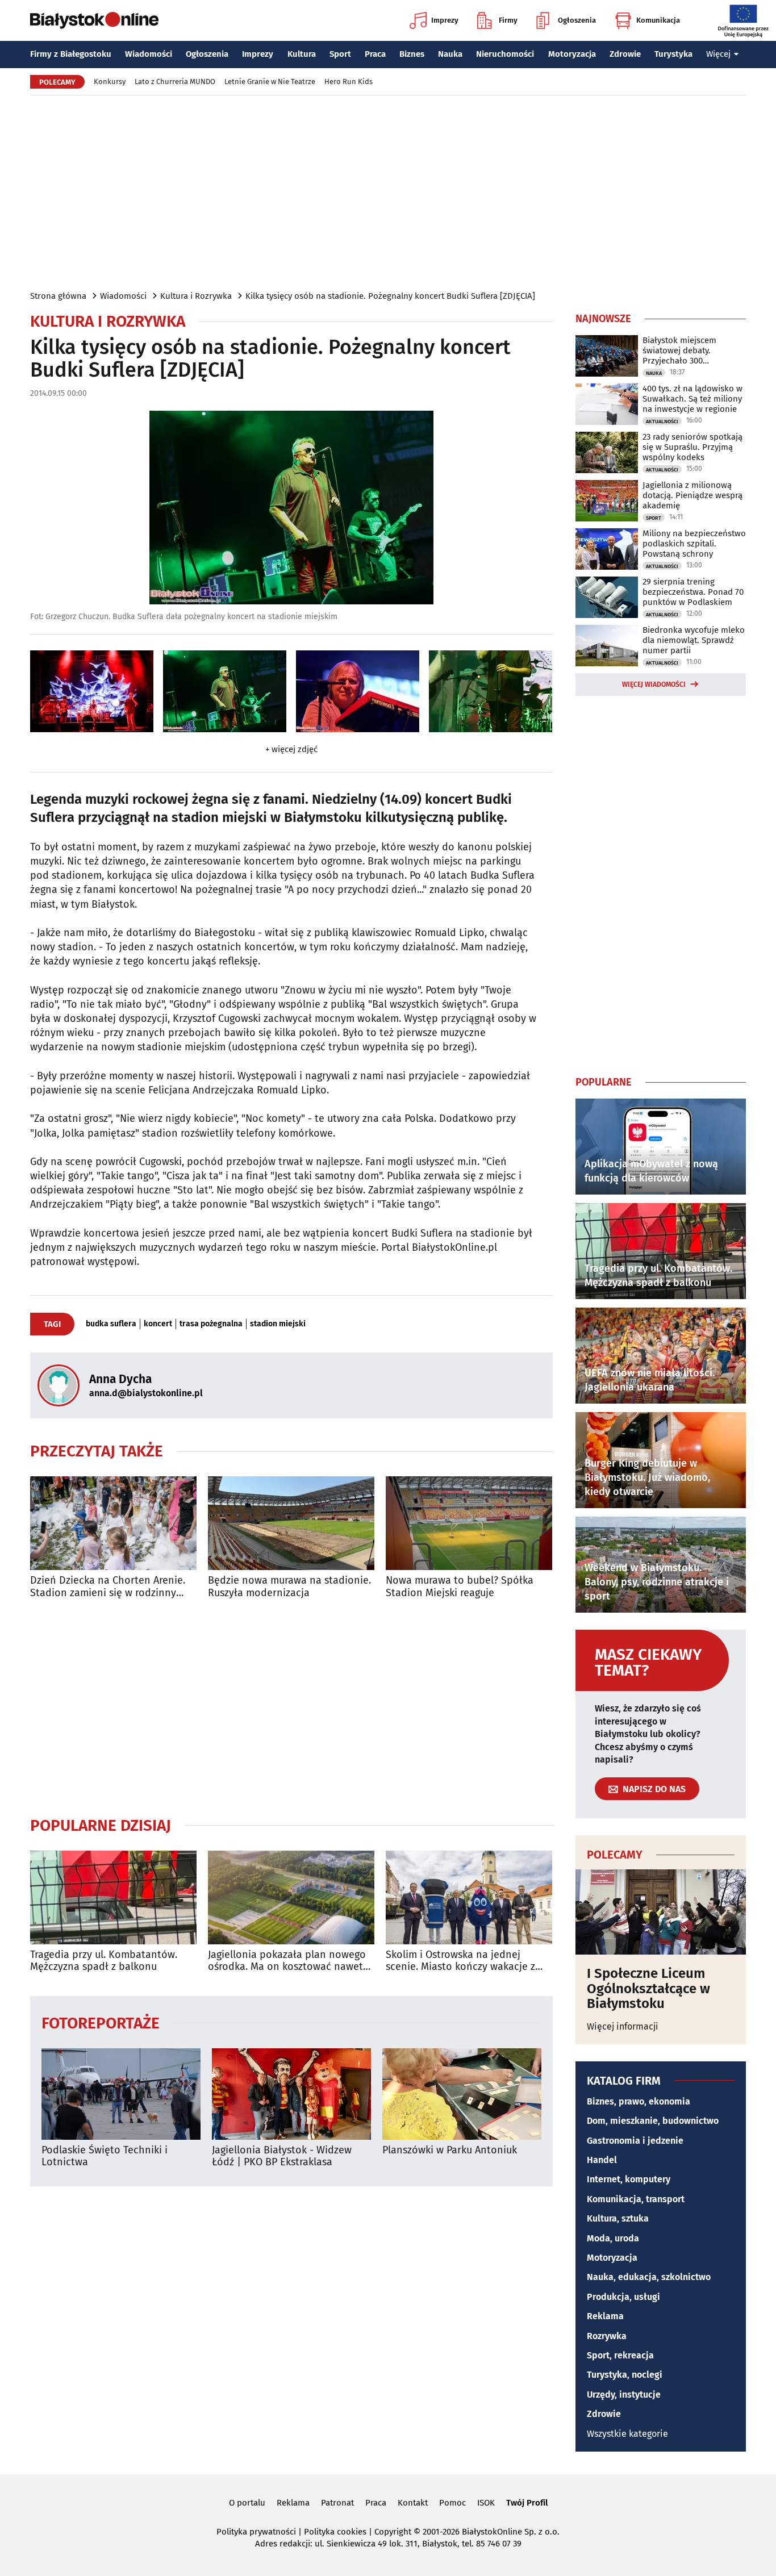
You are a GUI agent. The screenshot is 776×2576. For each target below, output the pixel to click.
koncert (158, 1324)
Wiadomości (149, 54)
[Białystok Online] (94, 20)
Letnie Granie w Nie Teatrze (270, 82)
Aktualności (662, 421)
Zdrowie (625, 54)
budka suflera (111, 1324)
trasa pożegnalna (211, 1324)
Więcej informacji (623, 2026)
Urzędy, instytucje (624, 2395)
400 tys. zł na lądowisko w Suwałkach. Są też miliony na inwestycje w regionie (692, 399)
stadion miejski (278, 1324)
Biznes (412, 54)
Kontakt (413, 2503)
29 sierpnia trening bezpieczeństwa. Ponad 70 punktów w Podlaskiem (693, 592)
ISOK (486, 2503)
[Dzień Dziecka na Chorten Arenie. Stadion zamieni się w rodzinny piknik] (113, 1523)
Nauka (450, 54)
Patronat (337, 2503)
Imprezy (445, 20)
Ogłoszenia (577, 20)
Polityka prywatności (256, 2532)
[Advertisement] (388, 192)
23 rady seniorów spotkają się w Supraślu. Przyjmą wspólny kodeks (692, 447)
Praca (375, 54)
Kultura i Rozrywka (196, 296)
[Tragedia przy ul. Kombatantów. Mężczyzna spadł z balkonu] (113, 1897)
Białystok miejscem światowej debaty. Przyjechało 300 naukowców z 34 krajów (688, 350)
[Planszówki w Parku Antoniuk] (462, 2094)
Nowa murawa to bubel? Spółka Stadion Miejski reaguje (460, 1587)
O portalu (247, 2503)
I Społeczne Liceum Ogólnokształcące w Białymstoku (648, 1988)
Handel (602, 2160)
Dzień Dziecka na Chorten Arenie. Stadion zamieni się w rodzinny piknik (108, 1587)
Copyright (393, 2532)
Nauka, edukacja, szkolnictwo (649, 2277)
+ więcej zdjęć (291, 749)
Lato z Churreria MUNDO (175, 82)
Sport (340, 54)
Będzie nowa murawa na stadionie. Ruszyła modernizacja (289, 1587)
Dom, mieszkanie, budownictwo (653, 2121)
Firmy (508, 20)
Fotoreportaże (101, 2022)
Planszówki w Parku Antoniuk (450, 2150)
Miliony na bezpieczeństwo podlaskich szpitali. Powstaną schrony (694, 544)
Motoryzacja (572, 54)
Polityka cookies (335, 2532)
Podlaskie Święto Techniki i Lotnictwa (105, 2157)
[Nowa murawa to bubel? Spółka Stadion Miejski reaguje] (469, 1523)
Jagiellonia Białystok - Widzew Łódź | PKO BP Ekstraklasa (282, 2157)
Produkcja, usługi (623, 2297)
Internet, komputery (629, 2179)
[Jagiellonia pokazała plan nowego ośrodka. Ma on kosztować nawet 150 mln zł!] (291, 1897)
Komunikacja (658, 20)
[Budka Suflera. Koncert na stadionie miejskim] (92, 692)
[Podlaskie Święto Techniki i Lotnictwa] (121, 2094)
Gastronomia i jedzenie (635, 2141)
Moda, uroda (613, 2238)
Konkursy (110, 82)
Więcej (718, 54)
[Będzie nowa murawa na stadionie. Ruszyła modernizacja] (291, 1523)
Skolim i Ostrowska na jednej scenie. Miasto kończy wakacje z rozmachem (460, 1961)
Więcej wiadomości (654, 684)
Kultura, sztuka (618, 2218)
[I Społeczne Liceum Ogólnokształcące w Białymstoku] (661, 1912)
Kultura (302, 54)
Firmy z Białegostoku (71, 54)
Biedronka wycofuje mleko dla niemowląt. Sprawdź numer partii (694, 640)
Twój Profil (527, 2503)
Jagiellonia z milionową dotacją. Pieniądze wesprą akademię (692, 495)
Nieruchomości (505, 54)
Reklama (605, 2316)
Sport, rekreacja (620, 2355)
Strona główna (58, 296)
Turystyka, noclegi (625, 2375)
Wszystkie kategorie (627, 2434)
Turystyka (673, 54)
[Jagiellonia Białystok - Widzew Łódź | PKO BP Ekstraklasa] (291, 2094)
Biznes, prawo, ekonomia (639, 2101)
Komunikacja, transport (636, 2199)
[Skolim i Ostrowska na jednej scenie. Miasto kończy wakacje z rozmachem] (469, 1897)
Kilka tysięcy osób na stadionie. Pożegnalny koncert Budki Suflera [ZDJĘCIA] (390, 296)
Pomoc (452, 2503)
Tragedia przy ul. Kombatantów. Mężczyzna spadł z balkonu (104, 1961)
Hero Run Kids (349, 82)
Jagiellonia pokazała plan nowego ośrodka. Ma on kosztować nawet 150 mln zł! (287, 1961)
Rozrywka (607, 2336)
